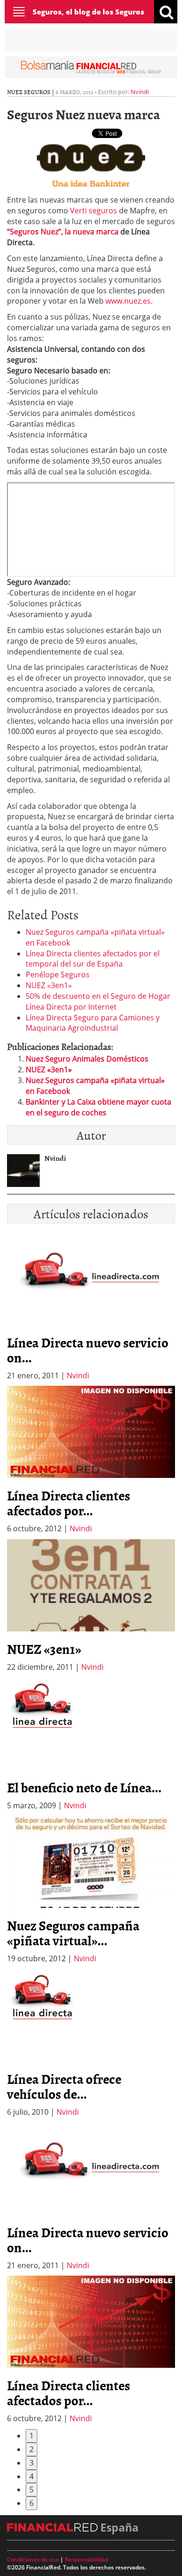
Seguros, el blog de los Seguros (88, 12)
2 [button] (31, 2449)
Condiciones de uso (33, 2559)
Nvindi (140, 92)
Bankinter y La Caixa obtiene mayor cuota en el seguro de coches (98, 1107)
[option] (91, 1460)
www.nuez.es (128, 301)
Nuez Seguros (29, 92)
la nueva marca (93, 232)
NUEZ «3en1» (49, 985)
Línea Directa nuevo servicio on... (88, 1350)
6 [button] (31, 2503)
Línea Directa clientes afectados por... (69, 1503)
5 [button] (31, 2489)
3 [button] (31, 2463)
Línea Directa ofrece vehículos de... (64, 2086)
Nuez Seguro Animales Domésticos (87, 1059)
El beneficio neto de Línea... (84, 1787)
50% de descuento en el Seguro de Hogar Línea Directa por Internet (98, 1001)
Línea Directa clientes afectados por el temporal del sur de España (93, 959)
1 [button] (31, 2436)
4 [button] (31, 2476)
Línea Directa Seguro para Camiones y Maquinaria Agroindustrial (93, 1023)
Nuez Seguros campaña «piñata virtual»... (73, 1933)
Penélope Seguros (58, 975)
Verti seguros (94, 211)
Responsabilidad (87, 2559)
